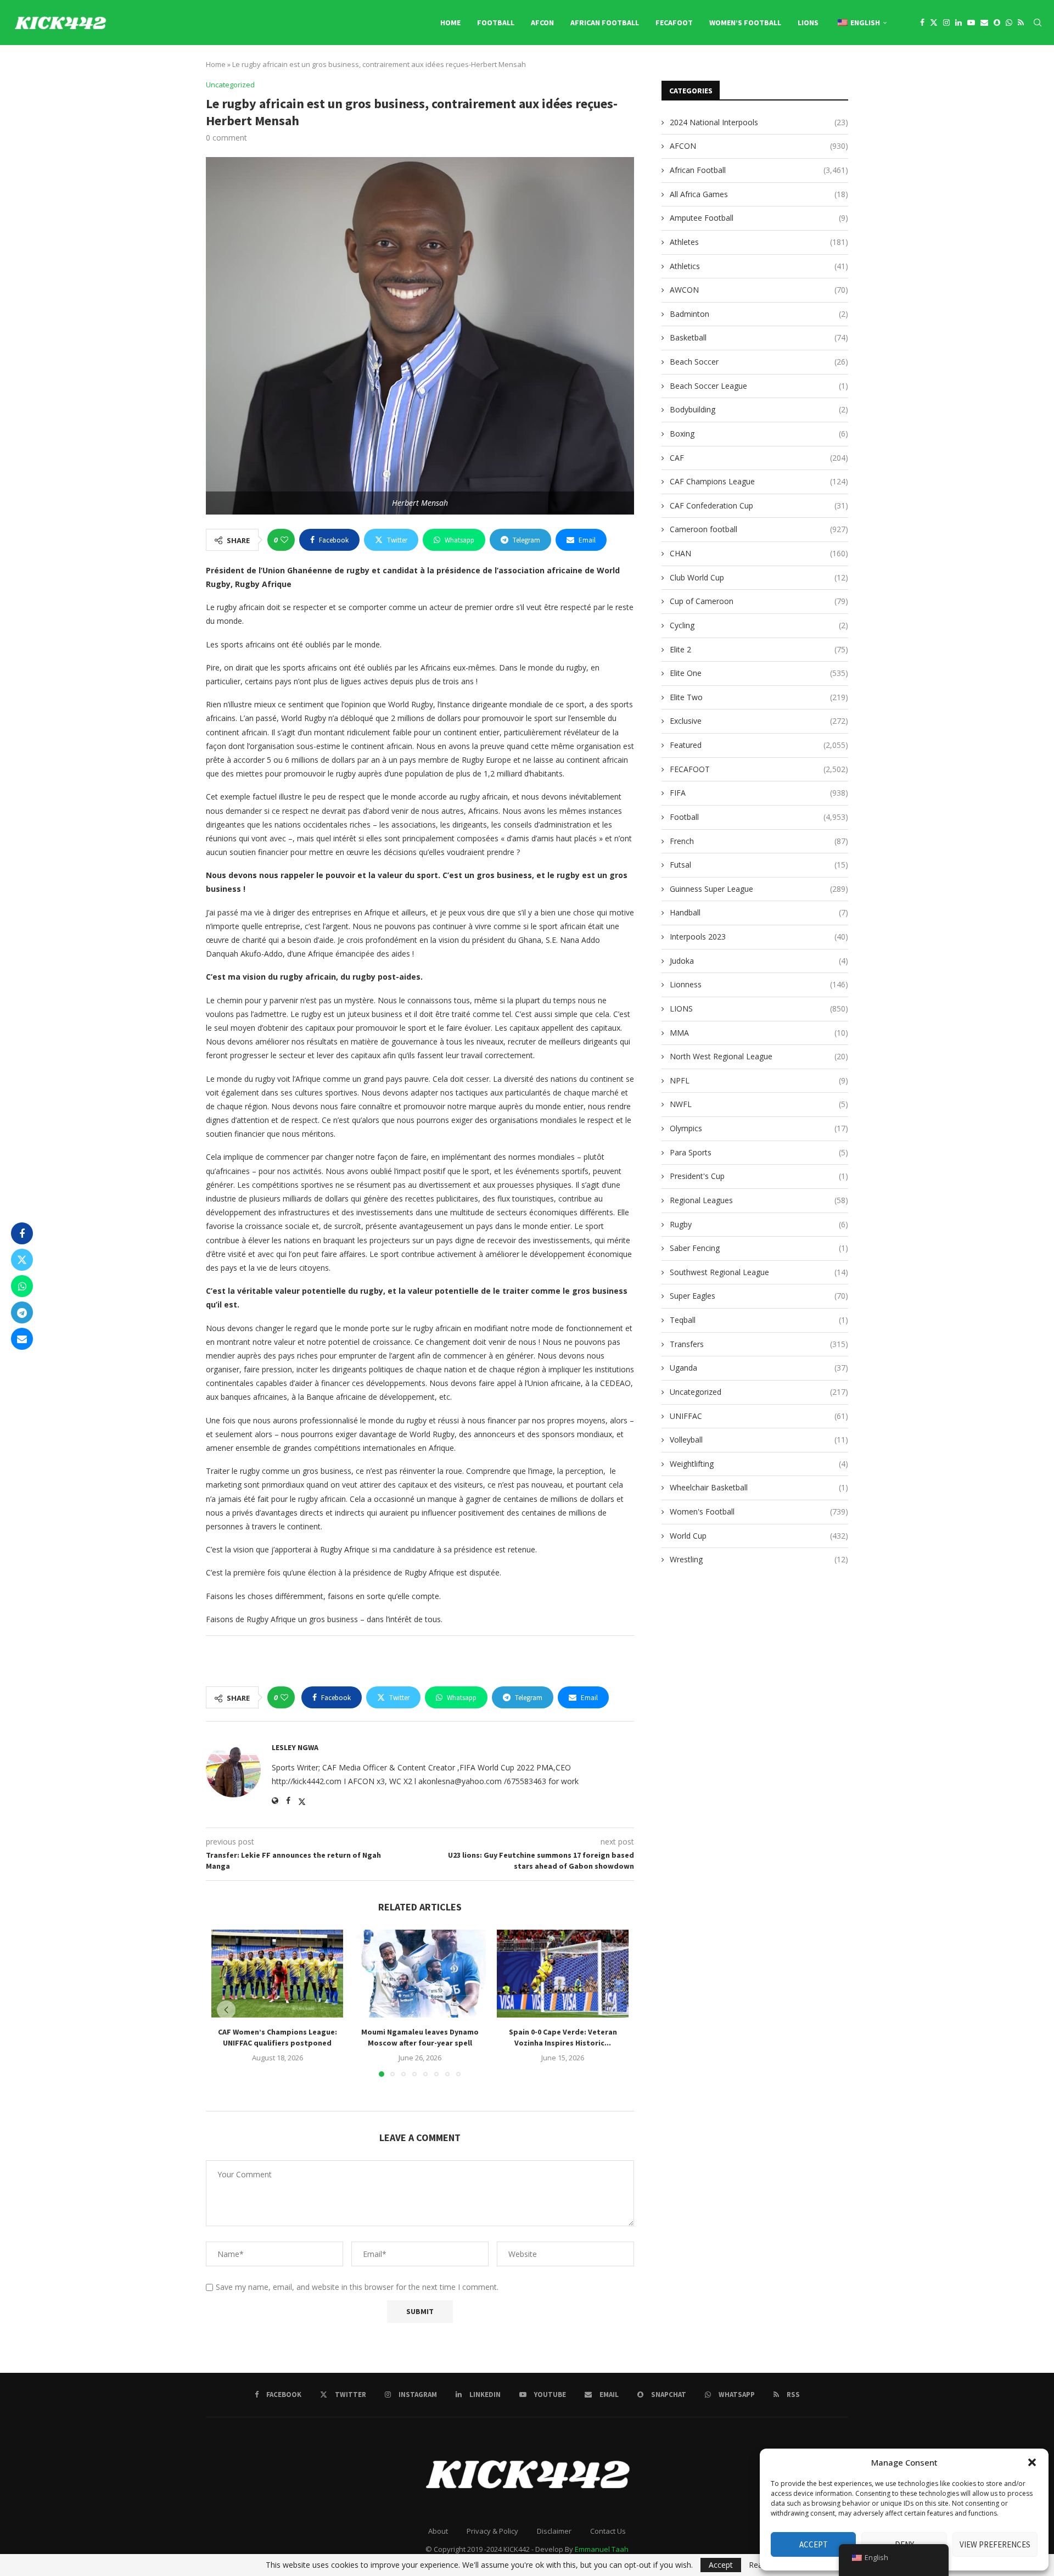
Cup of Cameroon (759, 601)
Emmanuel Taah (602, 2549)
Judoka (759, 961)
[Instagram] (946, 23)
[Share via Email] (22, 1339)
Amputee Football (759, 218)
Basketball (759, 337)
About (438, 2531)
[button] (1032, 2462)
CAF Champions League (759, 481)
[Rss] (1021, 23)
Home (450, 23)
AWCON (759, 290)
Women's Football (759, 1511)
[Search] (1038, 23)
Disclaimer (554, 2531)
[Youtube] (971, 23)
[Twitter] (934, 23)
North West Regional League (759, 1056)
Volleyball (759, 1440)
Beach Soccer (759, 362)
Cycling (759, 625)
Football (496, 23)
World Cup (759, 1536)
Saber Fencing (759, 1248)
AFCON (542, 23)
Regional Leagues (759, 1200)
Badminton (759, 314)
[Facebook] (922, 23)
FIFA (759, 793)
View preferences (995, 2544)
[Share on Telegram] (22, 1312)
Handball (759, 912)
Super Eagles (759, 1296)
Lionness (759, 984)
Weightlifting (759, 1464)
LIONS (808, 23)
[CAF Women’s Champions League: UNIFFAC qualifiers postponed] (277, 1974)
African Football (605, 23)
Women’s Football (745, 23)
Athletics (759, 266)
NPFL (759, 1080)
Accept (814, 2544)
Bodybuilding (759, 409)
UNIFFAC (759, 1416)
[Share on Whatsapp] (22, 1286)
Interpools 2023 (759, 937)
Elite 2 (759, 649)
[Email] (984, 23)
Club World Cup (759, 577)
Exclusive (759, 721)
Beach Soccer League (759, 386)
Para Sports (759, 1152)
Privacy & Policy (492, 2531)
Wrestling (759, 1559)
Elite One (759, 673)
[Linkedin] (958, 23)
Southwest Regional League (759, 1272)
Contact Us (608, 2531)
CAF (759, 458)
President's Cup (759, 1176)
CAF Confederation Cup (759, 505)
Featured (759, 745)
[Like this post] (284, 540)
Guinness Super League (759, 889)
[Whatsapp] (1009, 23)
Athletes (759, 242)
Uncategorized (759, 1392)
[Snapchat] (997, 23)
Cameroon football (759, 529)
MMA (759, 1033)
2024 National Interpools (759, 122)
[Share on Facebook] (22, 1233)
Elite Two (759, 697)
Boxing (759, 434)
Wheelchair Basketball (759, 1487)
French (759, 841)
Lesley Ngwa (295, 1747)
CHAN (759, 553)
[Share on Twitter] (22, 1260)
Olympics (759, 1128)
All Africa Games (759, 194)
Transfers (759, 1344)
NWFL (759, 1104)
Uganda (759, 1368)
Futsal (759, 865)
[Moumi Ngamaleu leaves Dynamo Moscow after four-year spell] (420, 1974)
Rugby (759, 1224)
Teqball (759, 1320)
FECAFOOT (674, 23)
